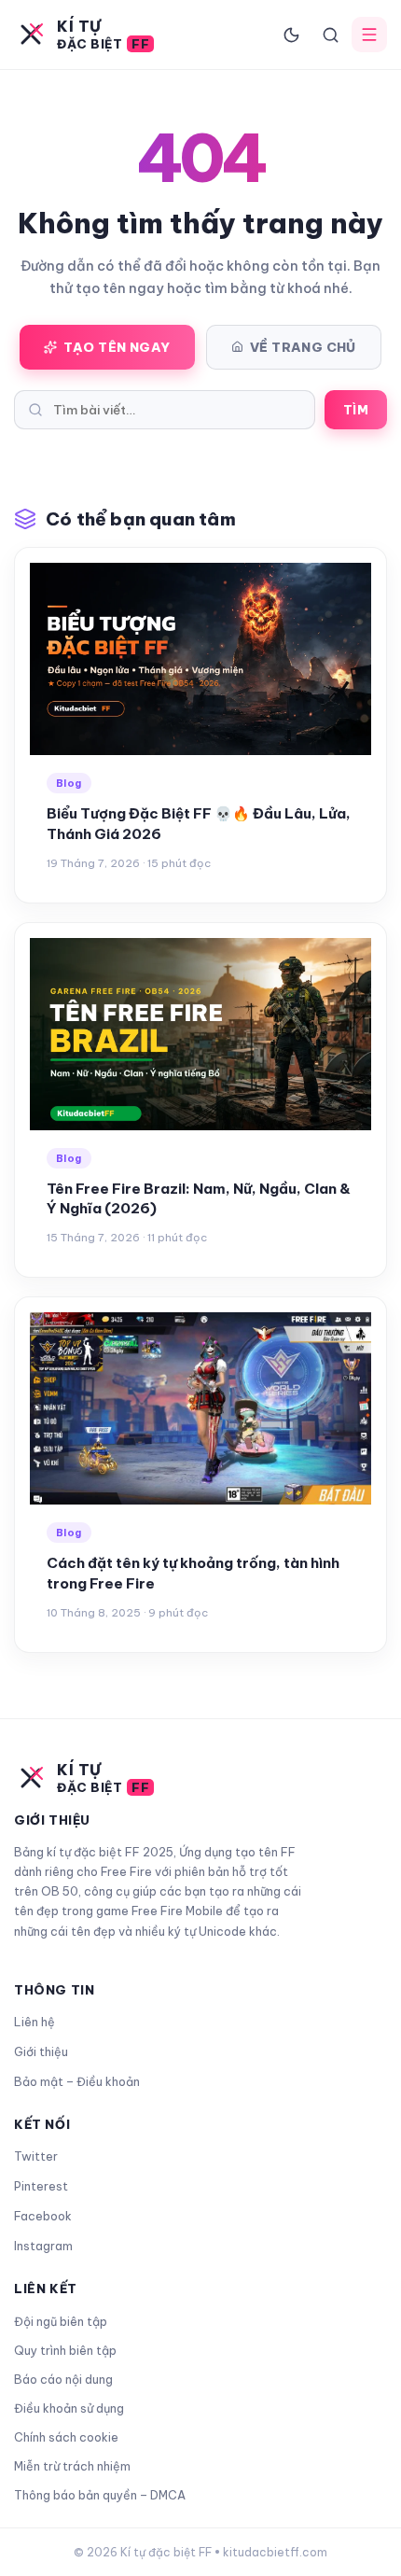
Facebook (43, 2216)
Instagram (43, 2246)
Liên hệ (35, 2022)
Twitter (36, 2156)
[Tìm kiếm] (330, 35)
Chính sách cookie (66, 2437)
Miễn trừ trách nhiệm (72, 2466)
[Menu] (369, 35)
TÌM (356, 410)
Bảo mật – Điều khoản (77, 2081)
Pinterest (41, 2186)
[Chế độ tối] (291, 35)
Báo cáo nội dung (63, 2379)
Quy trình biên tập (65, 2350)
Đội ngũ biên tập (61, 2321)
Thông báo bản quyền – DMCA (100, 2495)
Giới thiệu (41, 2051)
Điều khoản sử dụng (69, 2408)
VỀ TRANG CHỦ (303, 347)
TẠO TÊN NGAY (117, 347)
